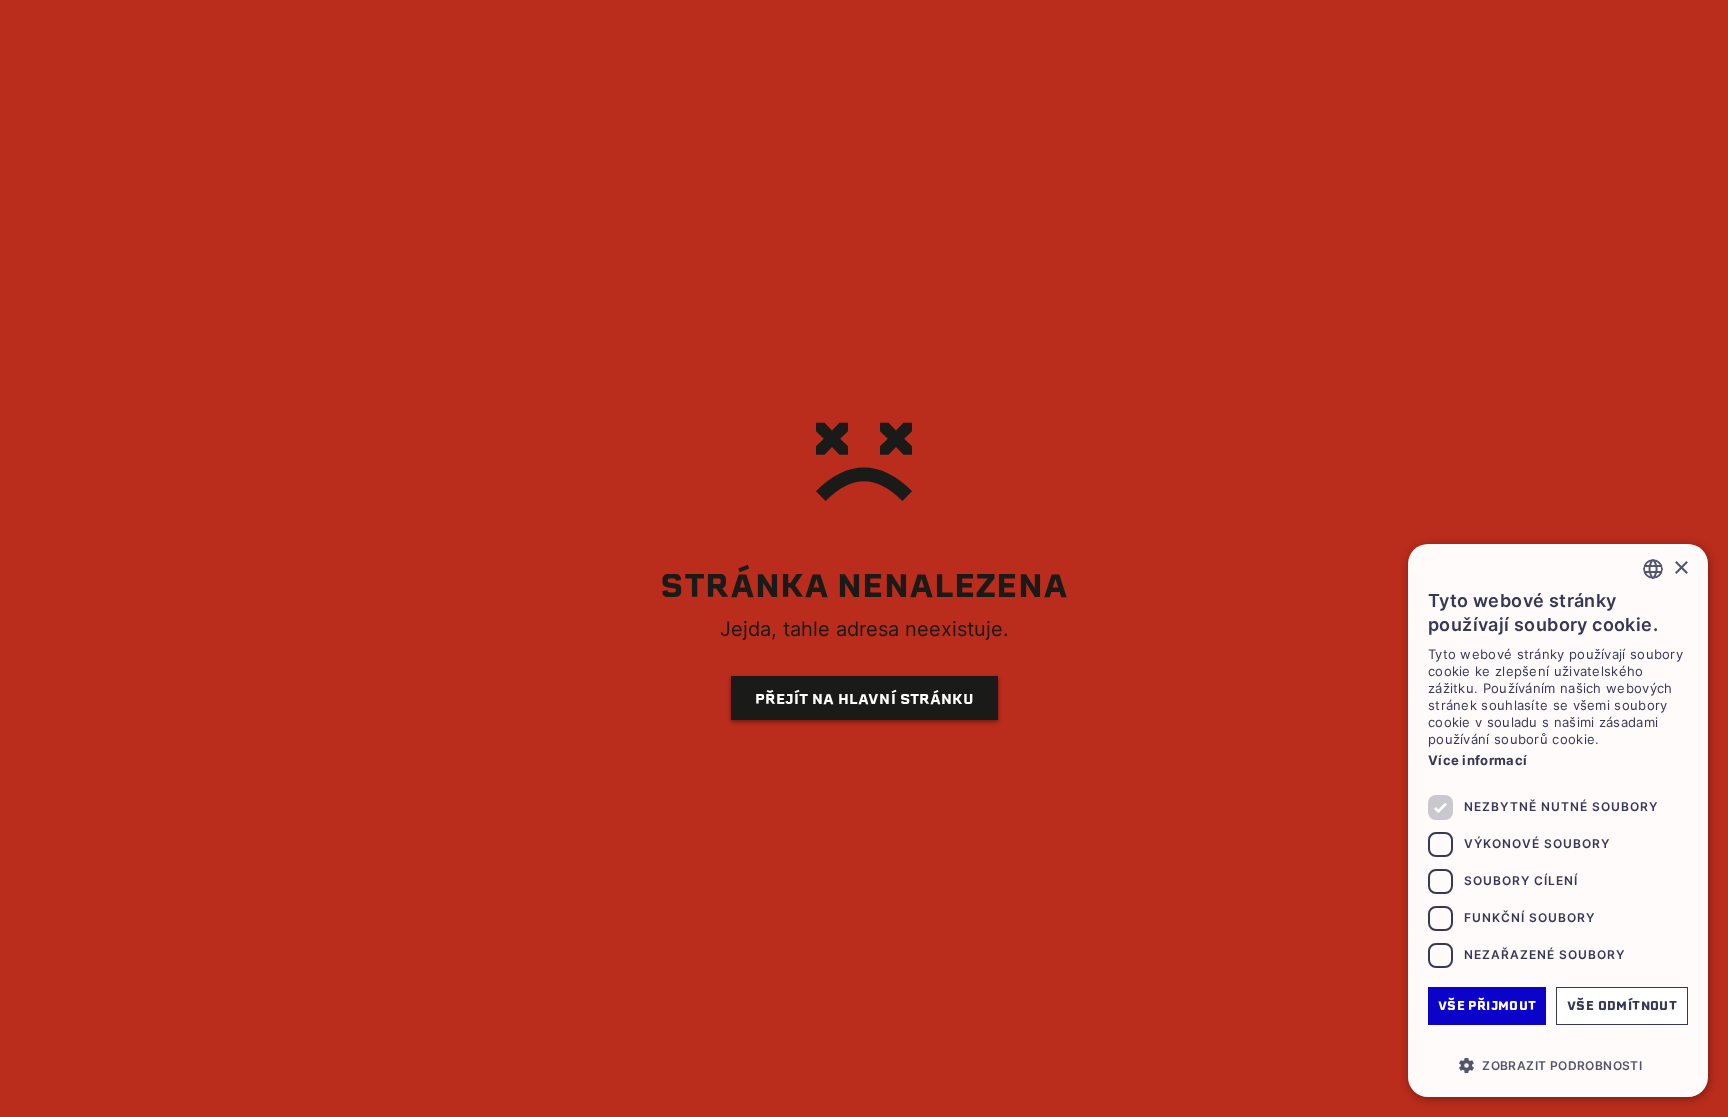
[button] (1558, 1065)
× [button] (1680, 568)
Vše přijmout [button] (1487, 1005)
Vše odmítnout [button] (1622, 1005)
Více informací (1477, 760)
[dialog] (1558, 820)
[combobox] (1653, 569)
